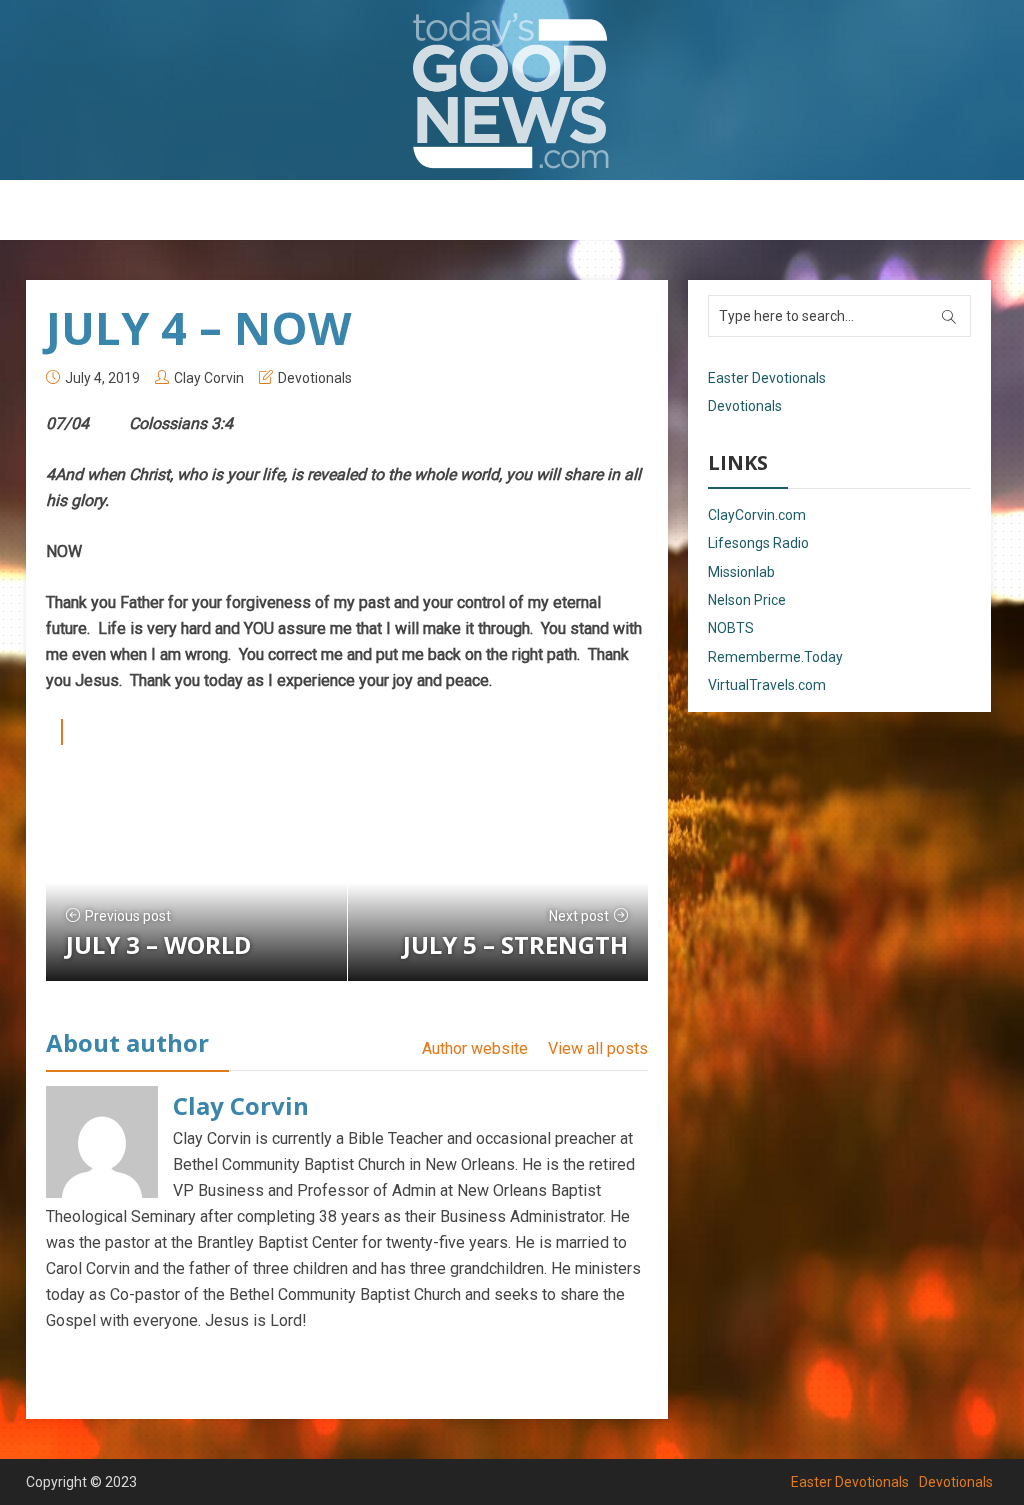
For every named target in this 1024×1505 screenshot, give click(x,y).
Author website (475, 1048)
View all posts (598, 1048)
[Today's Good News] (512, 89)
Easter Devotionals (432, 211)
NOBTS (731, 628)
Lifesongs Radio (758, 543)
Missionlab (741, 572)
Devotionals (567, 211)
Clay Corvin (209, 378)
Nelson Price (747, 600)
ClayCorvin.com (757, 515)
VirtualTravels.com (767, 685)
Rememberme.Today (775, 657)
